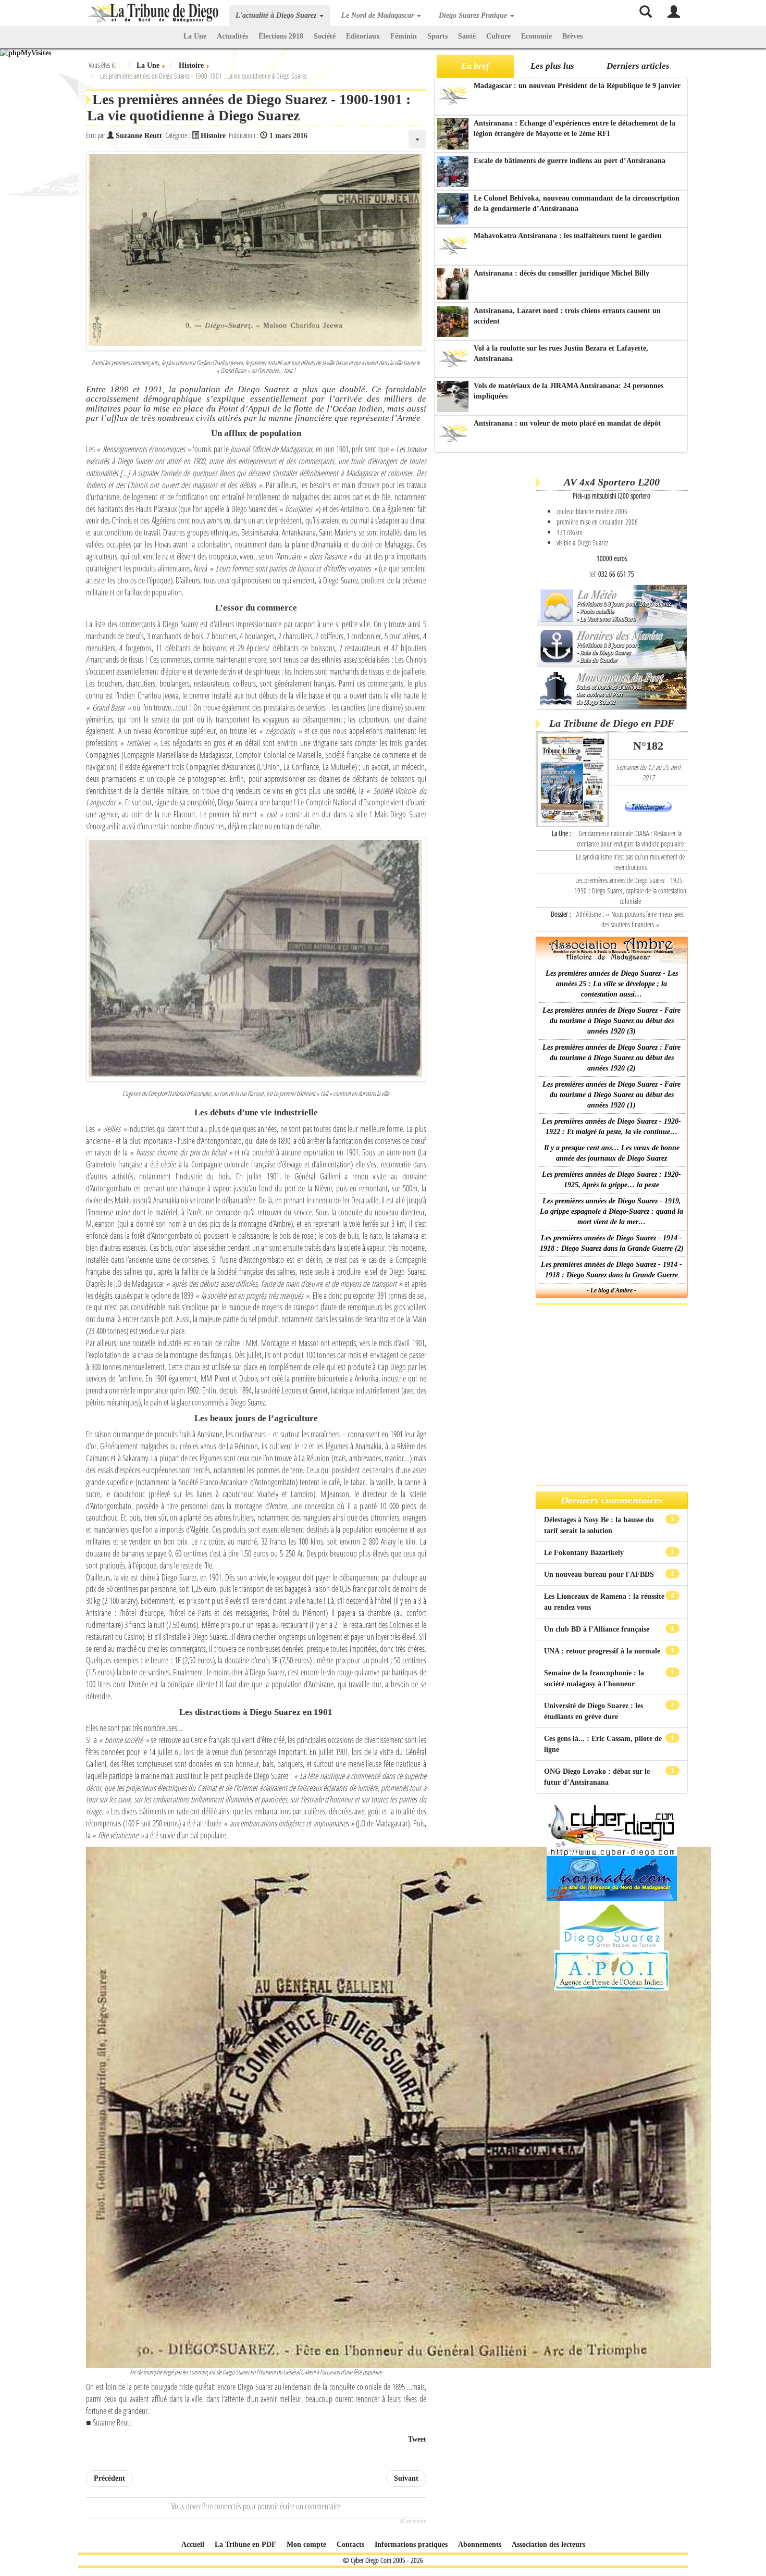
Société (325, 36)
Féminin (404, 36)
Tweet (417, 2439)
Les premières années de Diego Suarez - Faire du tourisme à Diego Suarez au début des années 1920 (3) (611, 1021)
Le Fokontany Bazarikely (585, 1553)
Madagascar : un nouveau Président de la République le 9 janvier (577, 86)
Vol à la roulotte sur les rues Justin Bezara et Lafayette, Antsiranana (561, 353)
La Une (195, 36)
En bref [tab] (475, 66)
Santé (467, 36)
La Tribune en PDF (245, 2544)
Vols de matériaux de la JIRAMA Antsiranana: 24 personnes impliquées (569, 391)
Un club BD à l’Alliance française (598, 1629)
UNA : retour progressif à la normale (603, 1651)
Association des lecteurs (548, 2544)
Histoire (213, 136)
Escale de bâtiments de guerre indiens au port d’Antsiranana (570, 161)
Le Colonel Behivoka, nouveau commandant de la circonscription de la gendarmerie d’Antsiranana (577, 203)
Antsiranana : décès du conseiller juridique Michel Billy (561, 273)
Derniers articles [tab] (638, 66)
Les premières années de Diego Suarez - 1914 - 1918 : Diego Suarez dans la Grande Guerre (611, 1270)
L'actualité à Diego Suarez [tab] (277, 15)
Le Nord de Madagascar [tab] (379, 15)
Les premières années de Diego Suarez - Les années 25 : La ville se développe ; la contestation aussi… (612, 984)
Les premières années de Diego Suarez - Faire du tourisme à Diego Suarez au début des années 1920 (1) (611, 1095)
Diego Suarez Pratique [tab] (474, 15)
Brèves (572, 36)
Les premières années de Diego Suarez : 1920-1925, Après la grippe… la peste (611, 1180)
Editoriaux (363, 36)
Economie (536, 36)
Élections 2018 (281, 36)
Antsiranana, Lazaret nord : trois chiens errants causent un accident (567, 316)
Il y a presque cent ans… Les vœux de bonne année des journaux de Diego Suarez (612, 1153)
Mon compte (306, 2544)
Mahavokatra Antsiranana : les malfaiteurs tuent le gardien (568, 236)
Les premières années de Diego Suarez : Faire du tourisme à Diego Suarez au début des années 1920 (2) (611, 1058)
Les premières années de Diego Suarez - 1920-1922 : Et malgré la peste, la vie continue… (611, 1127)
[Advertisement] (483, 619)
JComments (413, 2521)
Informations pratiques (411, 2544)
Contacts (350, 2544)
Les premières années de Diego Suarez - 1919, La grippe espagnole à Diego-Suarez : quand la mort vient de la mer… (611, 1211)
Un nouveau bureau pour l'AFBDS (600, 1575)
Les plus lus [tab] (552, 66)
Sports (437, 36)
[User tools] (417, 139)
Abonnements (480, 2544)
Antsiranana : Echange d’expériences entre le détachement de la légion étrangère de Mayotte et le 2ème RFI (574, 128)
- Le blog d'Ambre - (611, 1290)
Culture (498, 36)
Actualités (232, 36)
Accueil (193, 2544)
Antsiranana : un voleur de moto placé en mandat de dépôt (567, 423)
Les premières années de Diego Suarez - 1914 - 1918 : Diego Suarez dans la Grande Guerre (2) (612, 1243)
